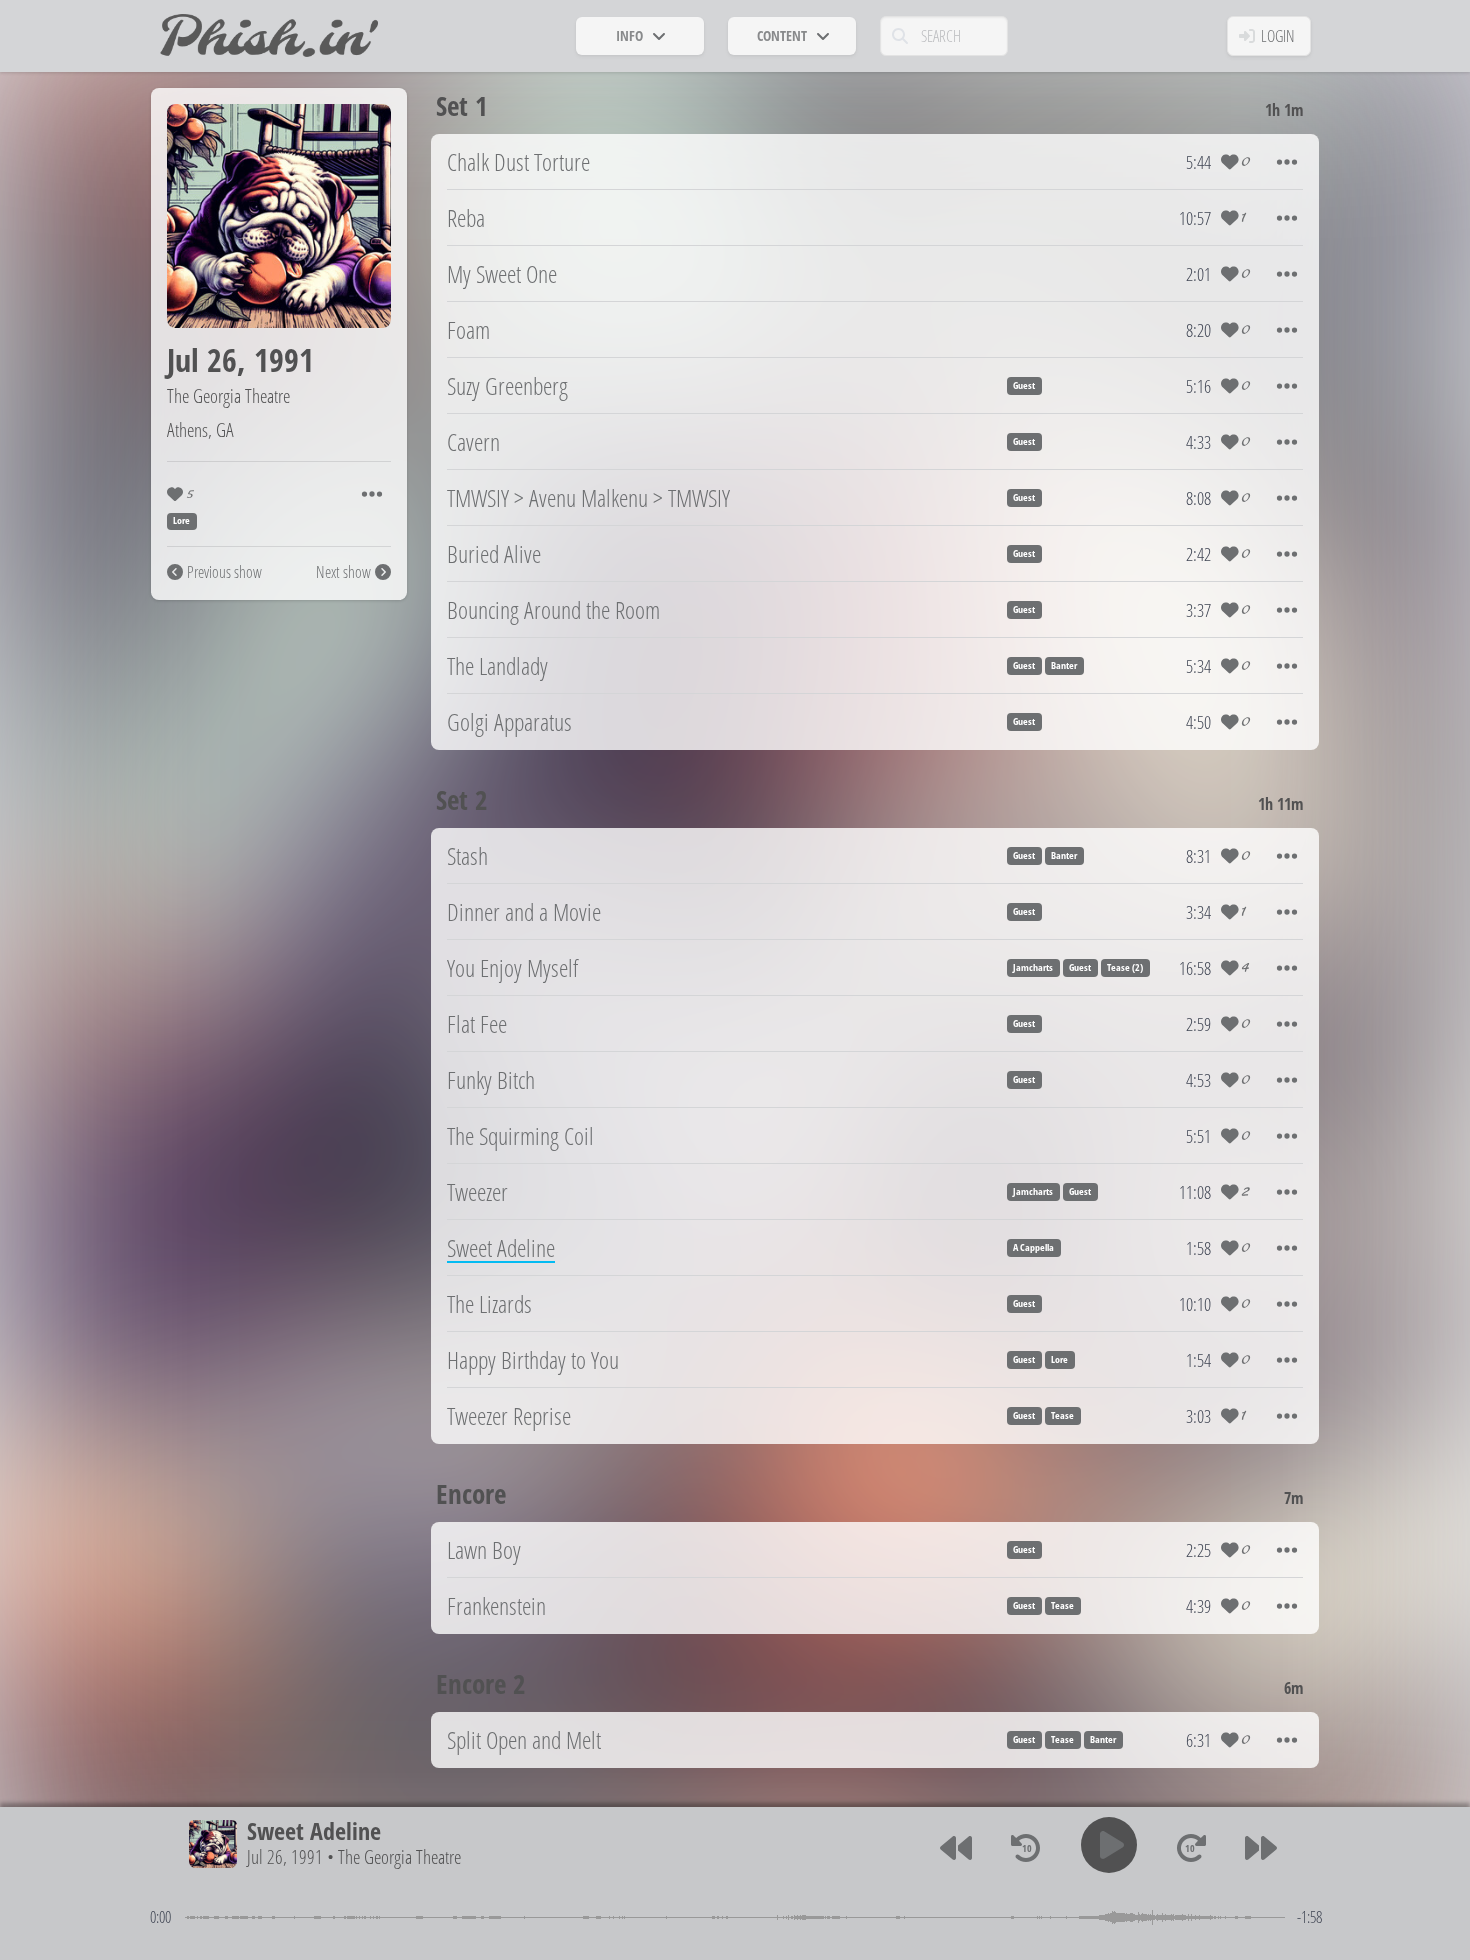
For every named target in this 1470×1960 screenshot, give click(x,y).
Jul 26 (202, 359)
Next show (343, 572)
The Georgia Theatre (228, 395)
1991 (284, 359)
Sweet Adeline (314, 1830)
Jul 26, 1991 (285, 1857)
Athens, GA (200, 429)
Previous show (224, 572)
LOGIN (1278, 36)
